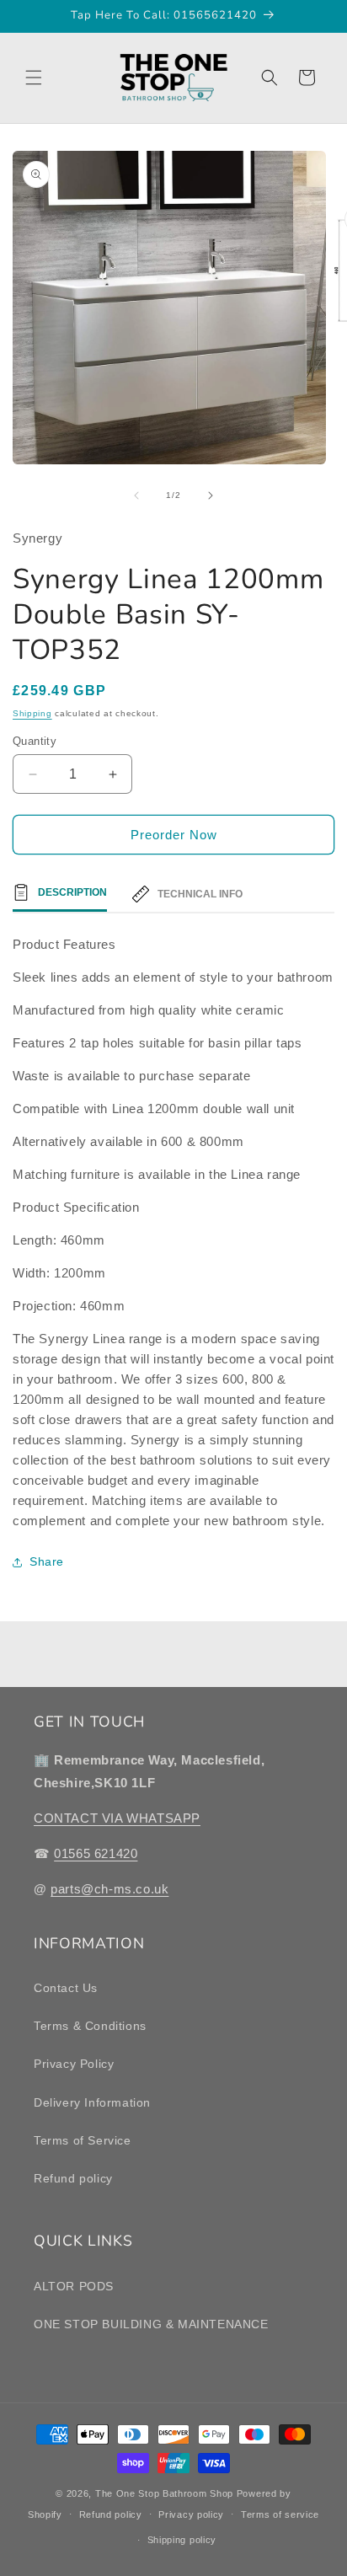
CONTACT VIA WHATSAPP (117, 1818)
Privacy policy (191, 2514)
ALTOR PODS (74, 2286)
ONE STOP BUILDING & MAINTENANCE (151, 2324)
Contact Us (66, 1988)
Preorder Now (174, 835)
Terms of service (280, 2514)
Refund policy (73, 2178)
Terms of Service (83, 2140)
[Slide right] (211, 495)
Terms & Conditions (90, 2026)
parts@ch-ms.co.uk (109, 1889)
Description (72, 892)
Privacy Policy (74, 2064)
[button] (34, 78)
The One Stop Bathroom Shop (164, 2493)
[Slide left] (136, 495)
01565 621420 (96, 1853)
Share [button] (47, 1561)
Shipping (32, 713)
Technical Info (200, 894)
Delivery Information (92, 2102)
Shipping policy (182, 2540)
